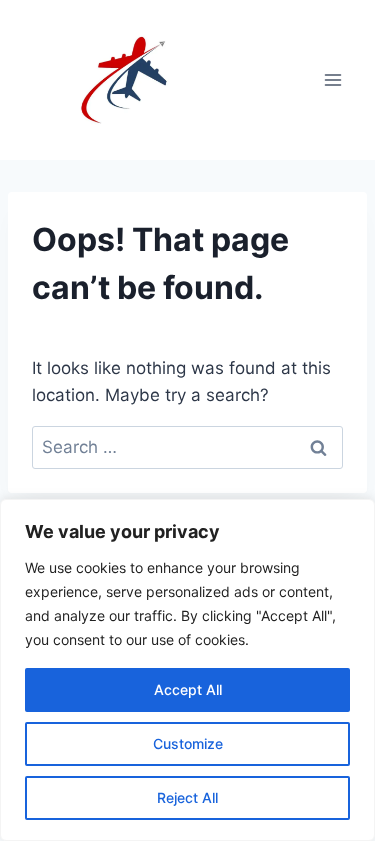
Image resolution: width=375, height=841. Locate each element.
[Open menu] (332, 79)
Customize (188, 743)
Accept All (188, 689)
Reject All (187, 797)
